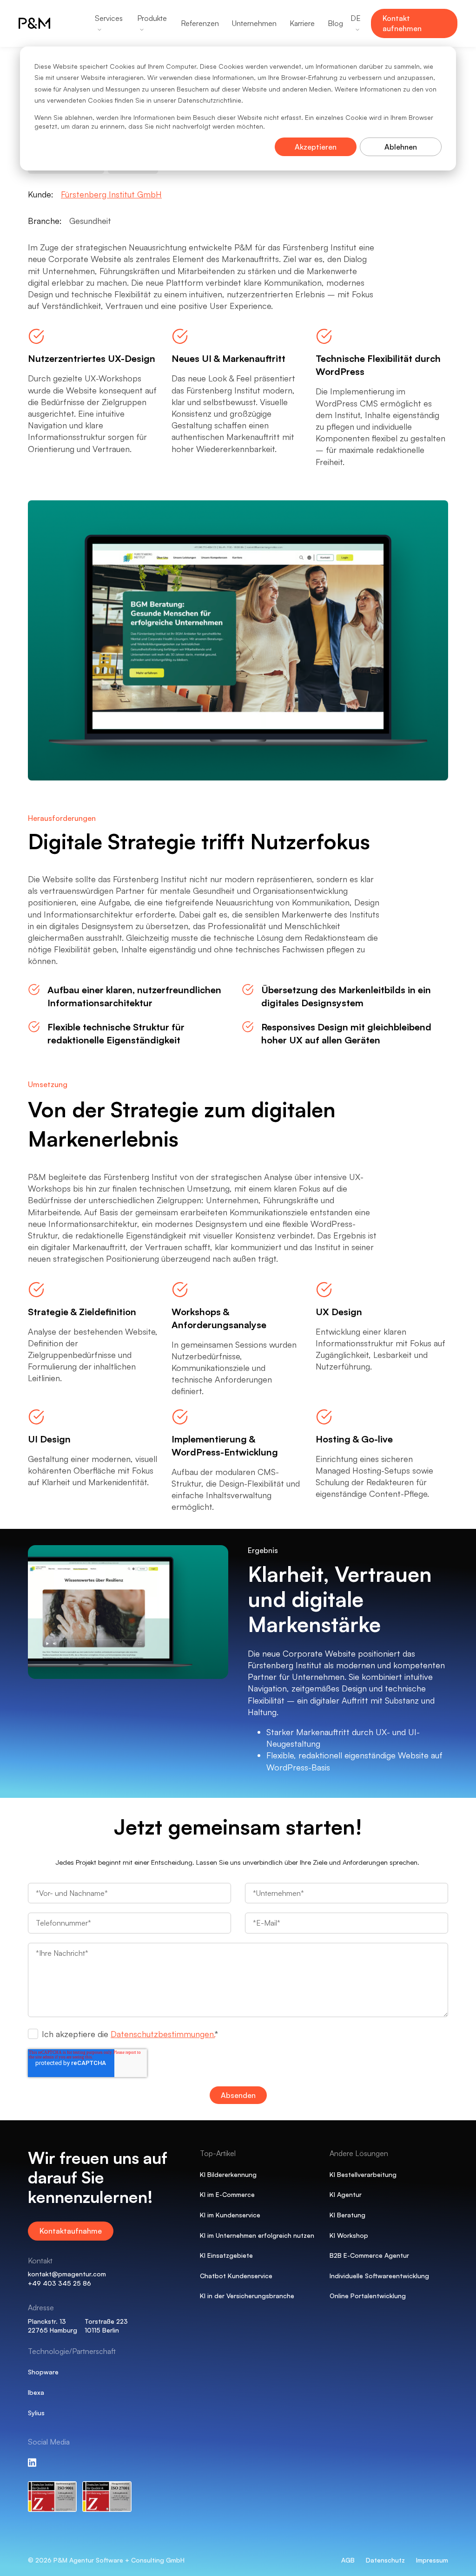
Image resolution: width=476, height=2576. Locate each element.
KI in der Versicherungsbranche (247, 2296)
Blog (335, 23)
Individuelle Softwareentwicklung (379, 2276)
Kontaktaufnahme (71, 2231)
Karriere (302, 23)
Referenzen (200, 23)
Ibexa (36, 2392)
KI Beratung (347, 2215)
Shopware (43, 2372)
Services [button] (109, 18)
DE (356, 18)
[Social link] (32, 2463)
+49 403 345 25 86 (59, 2283)
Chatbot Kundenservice (236, 2276)
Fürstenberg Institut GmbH (111, 194)
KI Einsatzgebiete (226, 2255)
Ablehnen (401, 147)
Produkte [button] (152, 18)
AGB (348, 2560)
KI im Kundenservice (230, 2215)
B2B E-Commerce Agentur (369, 2255)
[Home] (46, 23)
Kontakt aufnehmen (402, 23)
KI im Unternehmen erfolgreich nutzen (257, 2235)
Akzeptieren (316, 147)
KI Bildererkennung (228, 2174)
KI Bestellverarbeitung (363, 2174)
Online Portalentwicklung (368, 2296)
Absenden (238, 2095)
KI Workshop (349, 2235)
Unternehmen (254, 23)
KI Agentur (346, 2194)
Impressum (432, 2560)
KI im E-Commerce (227, 2194)
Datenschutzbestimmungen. (163, 2034)
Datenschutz (385, 2560)
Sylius (36, 2413)
